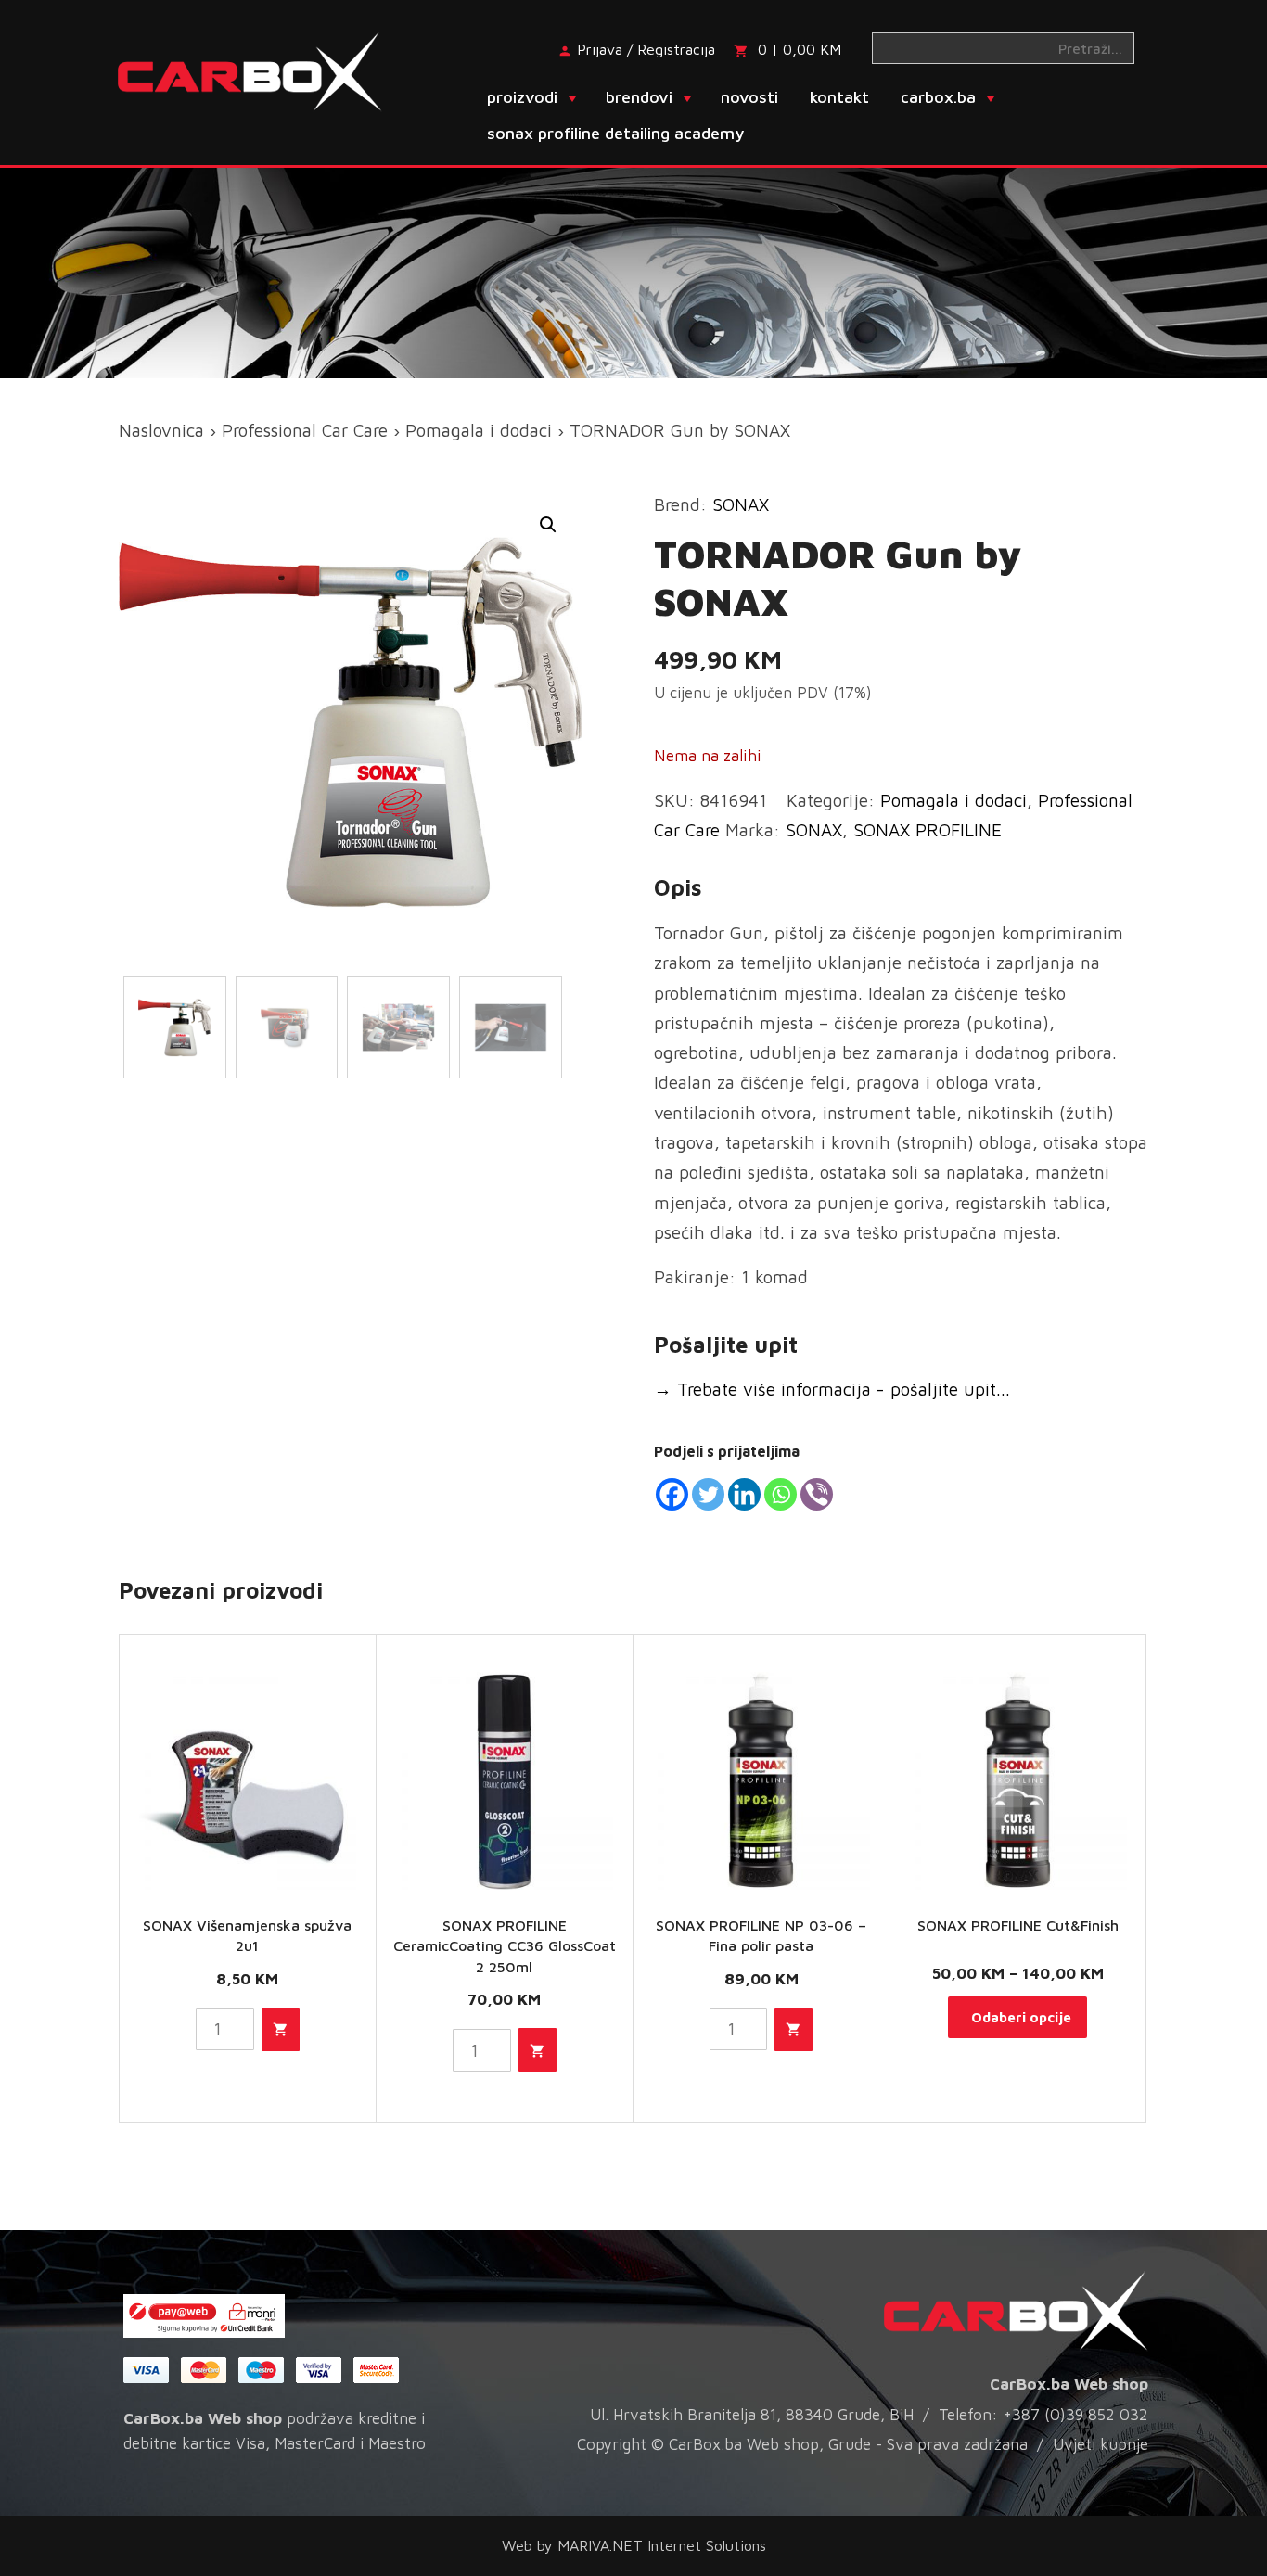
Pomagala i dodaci (479, 430)
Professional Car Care (305, 430)
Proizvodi (522, 97)
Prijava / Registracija (646, 49)
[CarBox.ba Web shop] (266, 70)
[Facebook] (672, 1494)
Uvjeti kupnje (1101, 2444)
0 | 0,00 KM (800, 49)
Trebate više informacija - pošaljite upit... (832, 1389)
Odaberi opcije (1021, 2017)
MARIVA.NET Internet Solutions (662, 2545)
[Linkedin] (744, 1494)
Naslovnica (161, 430)
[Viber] (817, 1494)
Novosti (749, 97)
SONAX (741, 504)
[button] (548, 525)
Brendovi (639, 97)
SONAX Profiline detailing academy (615, 133)
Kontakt (839, 97)
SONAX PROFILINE (928, 830)
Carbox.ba (938, 97)
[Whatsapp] (781, 1494)
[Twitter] (708, 1494)
